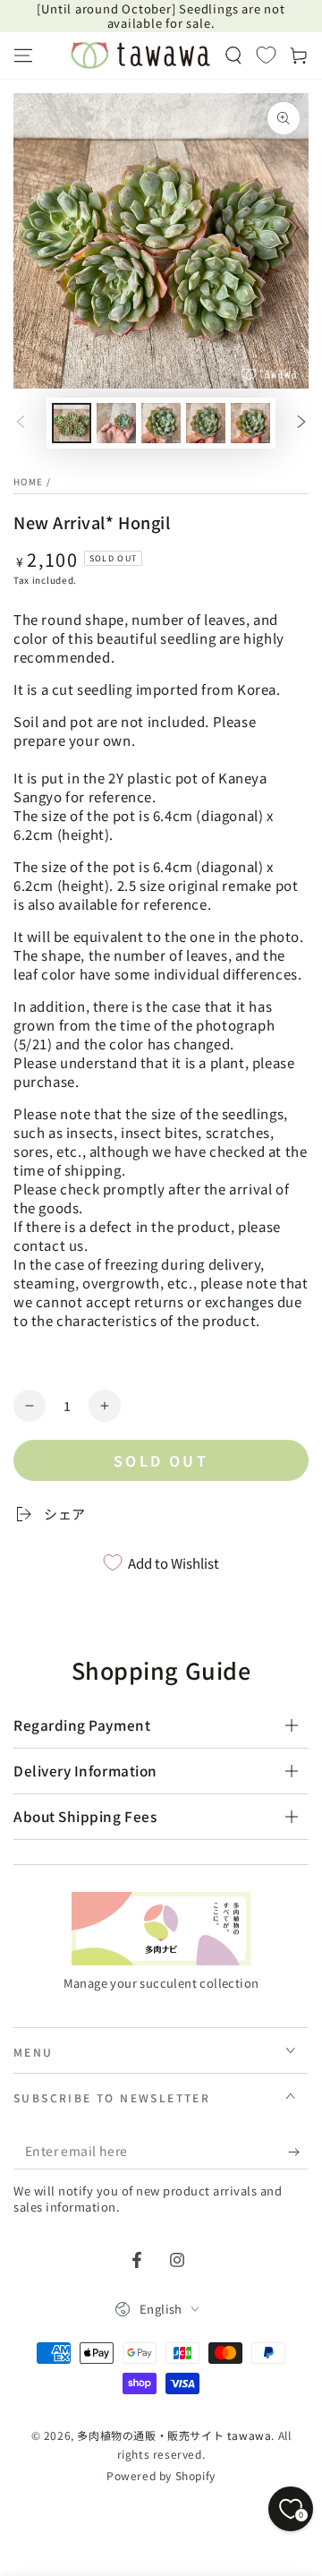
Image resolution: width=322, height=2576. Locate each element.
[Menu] (23, 56)
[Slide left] (21, 424)
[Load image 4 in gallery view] (206, 423)
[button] (233, 56)
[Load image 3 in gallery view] (161, 423)
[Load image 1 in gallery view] (72, 423)
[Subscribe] (298, 2152)
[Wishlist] (266, 55)
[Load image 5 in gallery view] (250, 423)
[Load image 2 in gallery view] (116, 423)
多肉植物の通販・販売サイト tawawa (174, 2435)
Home (28, 481)
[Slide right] (301, 424)
